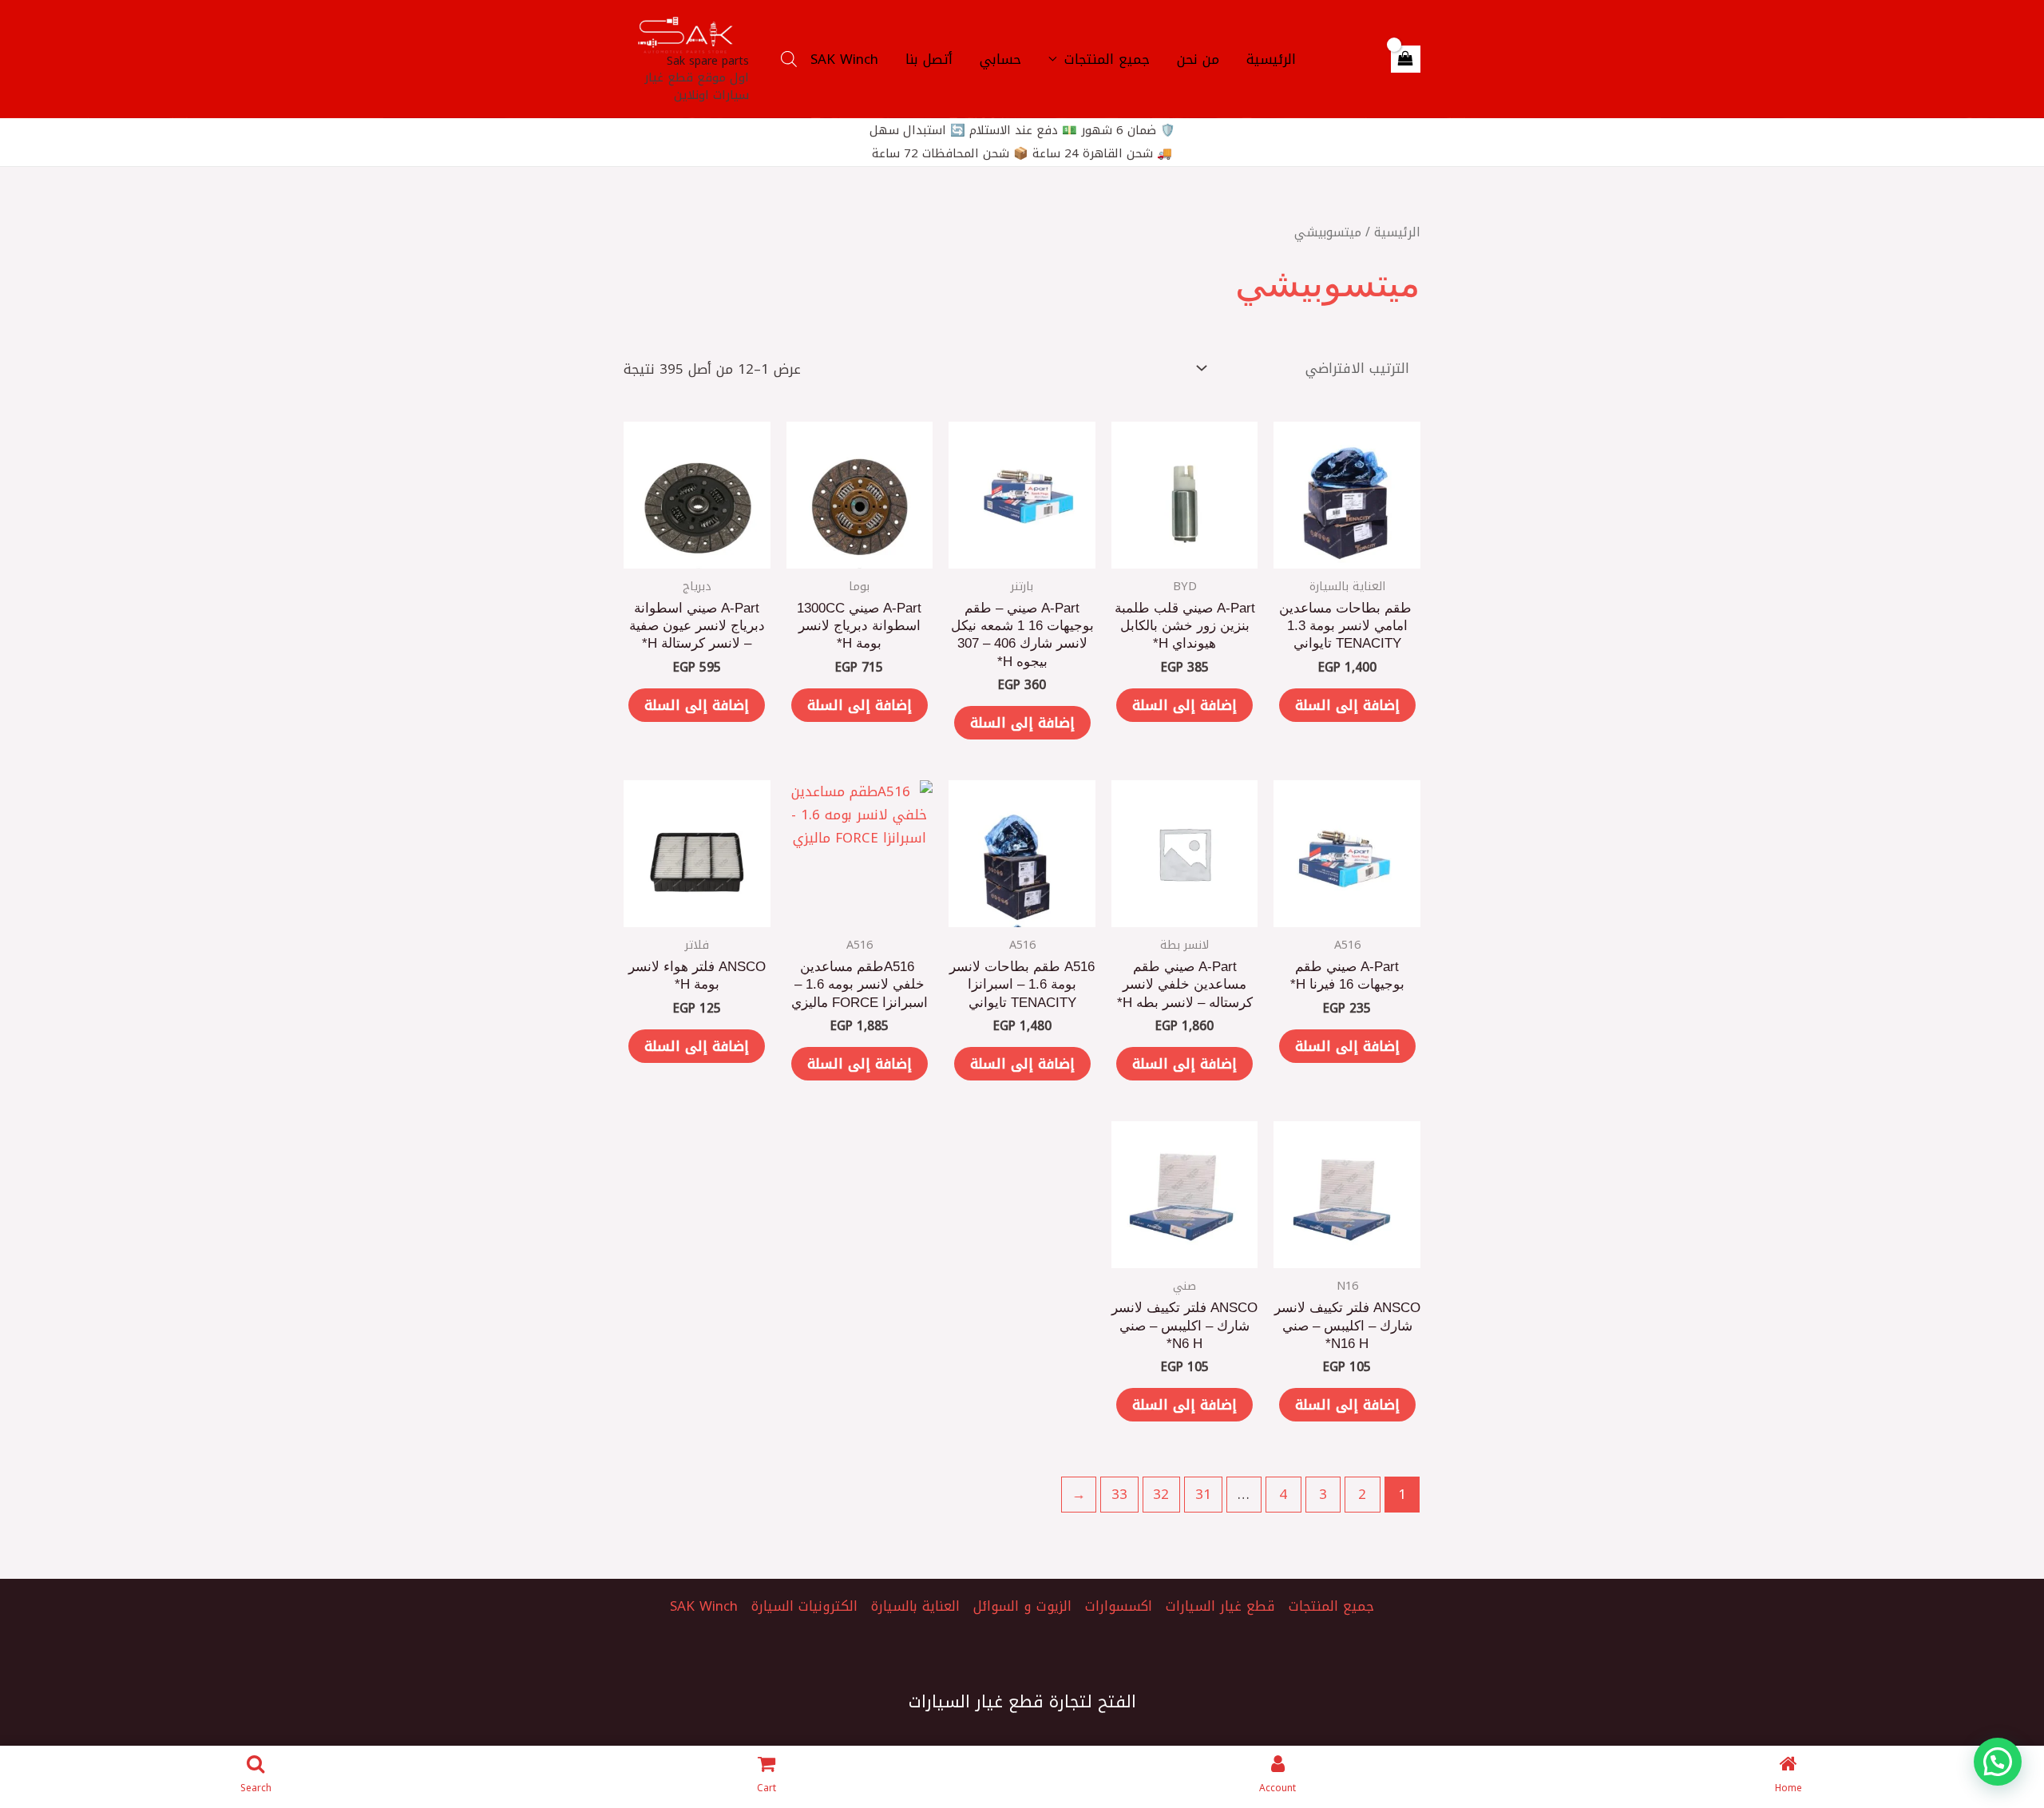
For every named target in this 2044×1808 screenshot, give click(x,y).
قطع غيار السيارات (1220, 1606)
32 (1161, 1494)
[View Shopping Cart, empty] (1406, 59)
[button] (1998, 1762)
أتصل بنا (929, 59)
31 (1203, 1494)
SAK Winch (844, 59)
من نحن (1198, 59)
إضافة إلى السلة (1347, 705)
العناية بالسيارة (915, 1606)
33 (1119, 1494)
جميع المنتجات (1107, 59)
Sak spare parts (708, 61)
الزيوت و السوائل (1022, 1606)
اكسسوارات (1119, 1606)
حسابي (1000, 59)
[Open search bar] (789, 59)
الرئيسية (1271, 59)
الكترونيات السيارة (804, 1606)
